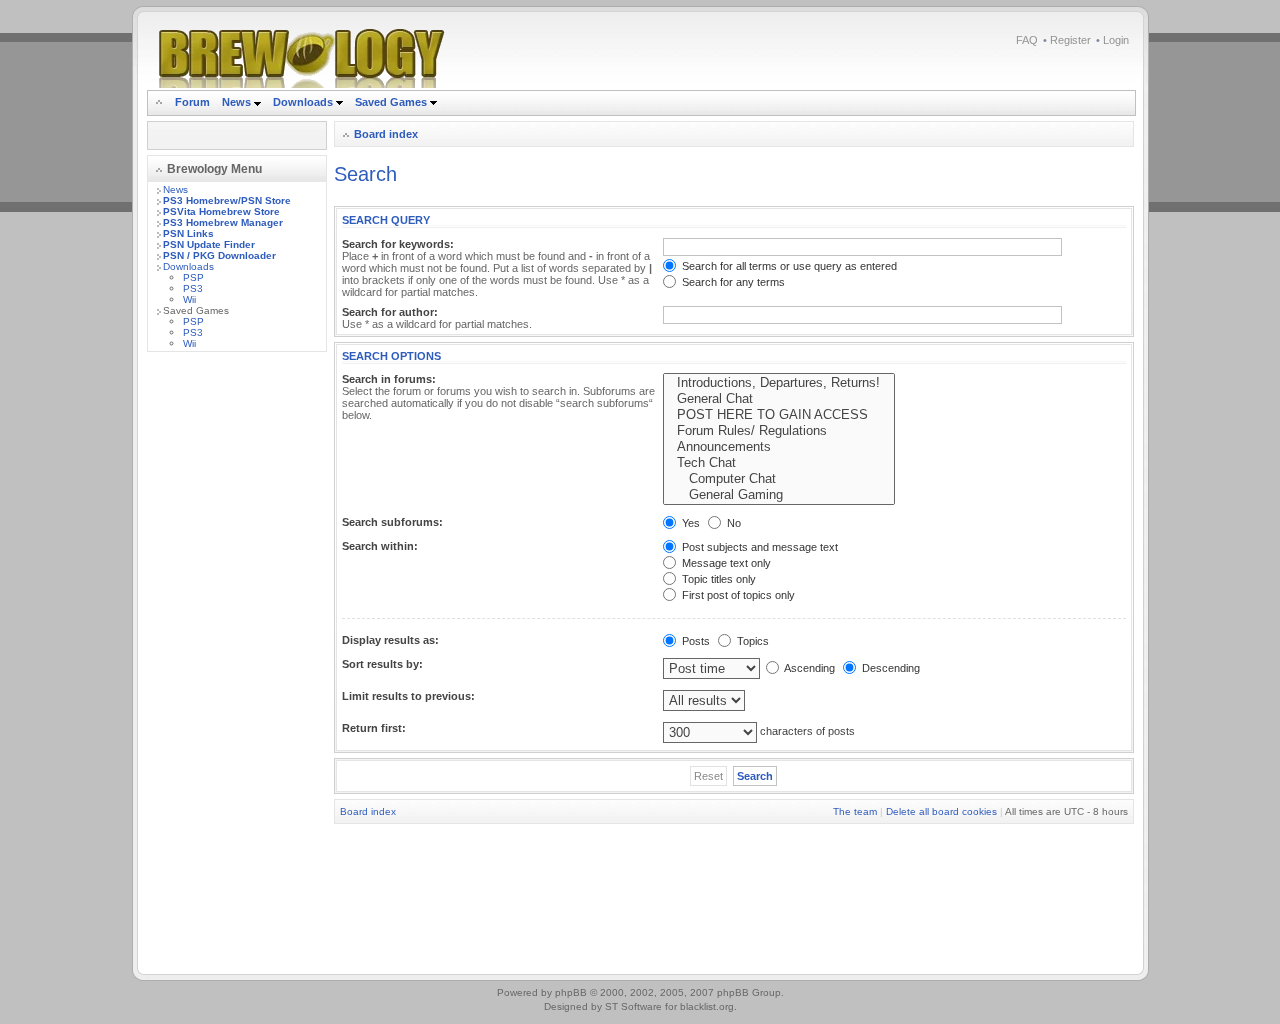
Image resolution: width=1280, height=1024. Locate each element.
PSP (193, 277)
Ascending (808, 668)
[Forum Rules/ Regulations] (779, 431)
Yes (689, 523)
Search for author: (390, 312)
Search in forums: (389, 379)
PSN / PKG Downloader (219, 255)
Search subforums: (392, 522)
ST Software (633, 1006)
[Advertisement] (237, 667)
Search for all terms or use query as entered (788, 266)
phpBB (571, 992)
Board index (386, 134)
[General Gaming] (779, 495)
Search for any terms (732, 282)
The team (855, 811)
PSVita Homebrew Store (221, 211)
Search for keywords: (398, 244)
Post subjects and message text (758, 547)
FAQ (1027, 40)
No (732, 523)
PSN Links (188, 233)
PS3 (193, 288)
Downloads (304, 102)
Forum (192, 102)
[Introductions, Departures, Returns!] (779, 383)
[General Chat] (779, 399)
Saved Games (392, 102)
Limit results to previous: (408, 696)
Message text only (725, 563)
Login (1116, 40)
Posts (694, 641)
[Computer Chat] (779, 479)
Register (1070, 40)
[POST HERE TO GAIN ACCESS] (779, 415)
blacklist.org (707, 1006)
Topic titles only (717, 579)
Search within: (380, 546)
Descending (889, 668)
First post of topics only (737, 595)
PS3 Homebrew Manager (223, 222)
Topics (751, 641)
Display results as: (390, 640)
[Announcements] (779, 447)
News (236, 102)
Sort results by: (382, 664)
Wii (189, 299)
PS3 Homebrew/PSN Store (227, 200)
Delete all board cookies (941, 811)
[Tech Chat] (779, 463)
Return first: (374, 728)
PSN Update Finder (209, 244)
